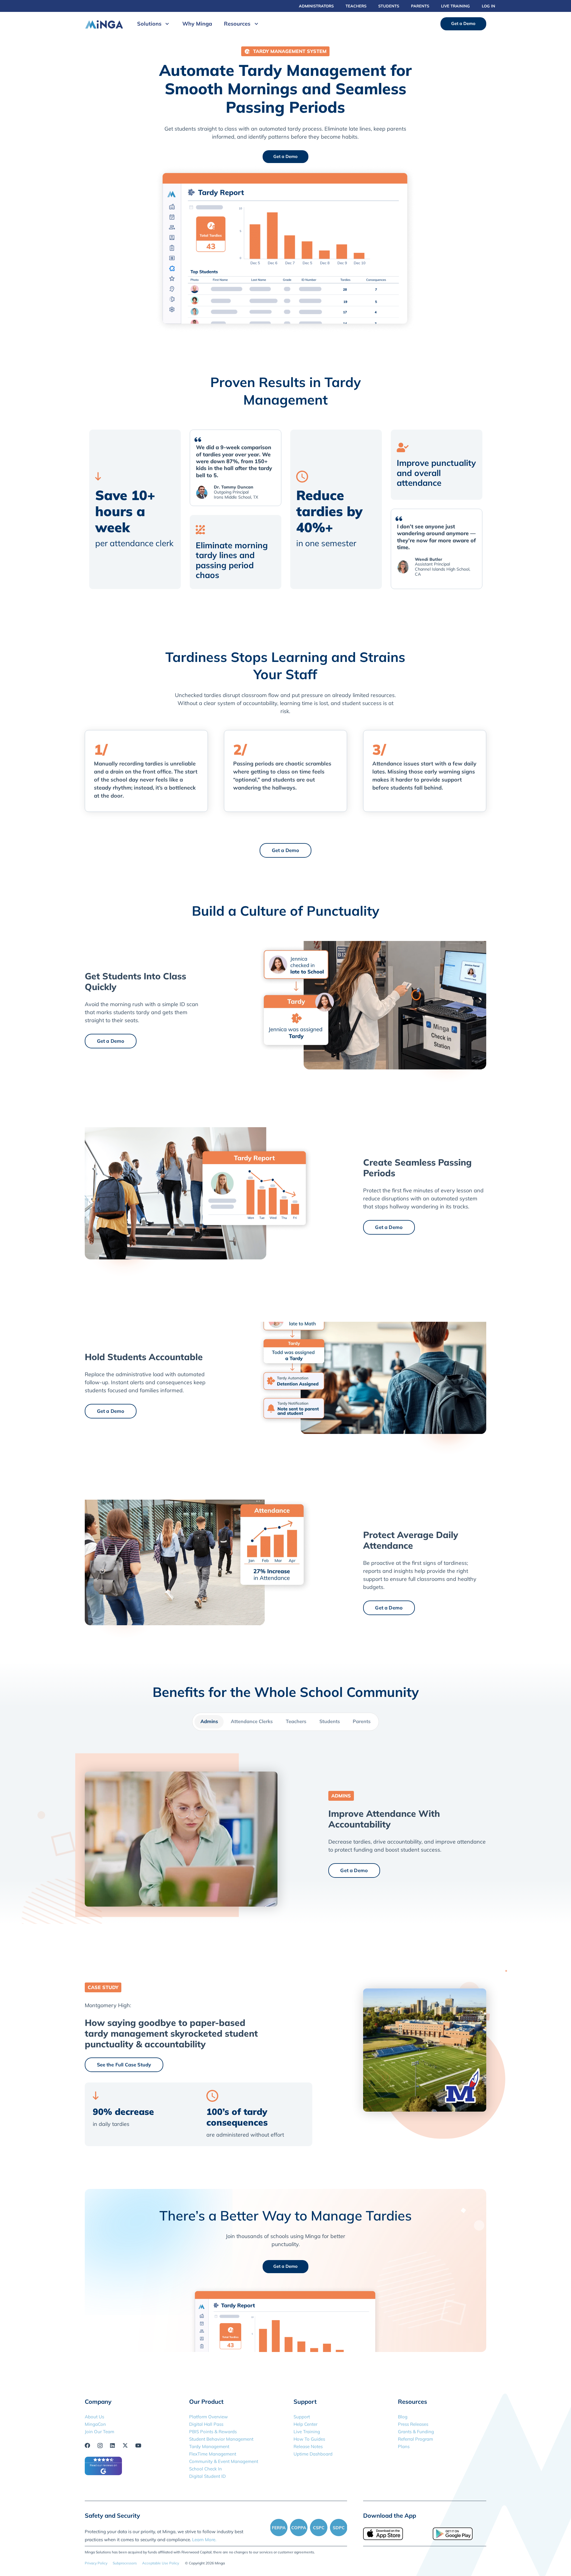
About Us (94, 2417)
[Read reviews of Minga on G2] (103, 2473)
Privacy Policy (96, 2563)
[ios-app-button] (390, 2534)
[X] (125, 2445)
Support (302, 2417)
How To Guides (309, 2439)
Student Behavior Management (221, 2439)
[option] (135, 509)
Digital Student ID (207, 2476)
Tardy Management (209, 2446)
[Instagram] (100, 2446)
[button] (166, 24)
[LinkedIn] (112, 2445)
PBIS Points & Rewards (213, 2432)
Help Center (305, 2424)
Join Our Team (99, 2432)
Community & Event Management (224, 2461)
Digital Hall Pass (206, 2424)
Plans (404, 2446)
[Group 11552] (309, 2528)
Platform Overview (208, 2417)
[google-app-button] (459, 2534)
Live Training (307, 2432)
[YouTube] (138, 2445)
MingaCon (95, 2424)
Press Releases (413, 2424)
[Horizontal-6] (104, 24)
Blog (403, 2417)
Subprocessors (125, 2563)
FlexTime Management (213, 2454)
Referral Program (415, 2439)
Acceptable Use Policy (161, 2563)
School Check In (206, 2469)
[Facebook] (87, 2445)
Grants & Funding (416, 2432)
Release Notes (308, 2446)
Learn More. (204, 2540)
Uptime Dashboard (313, 2454)
